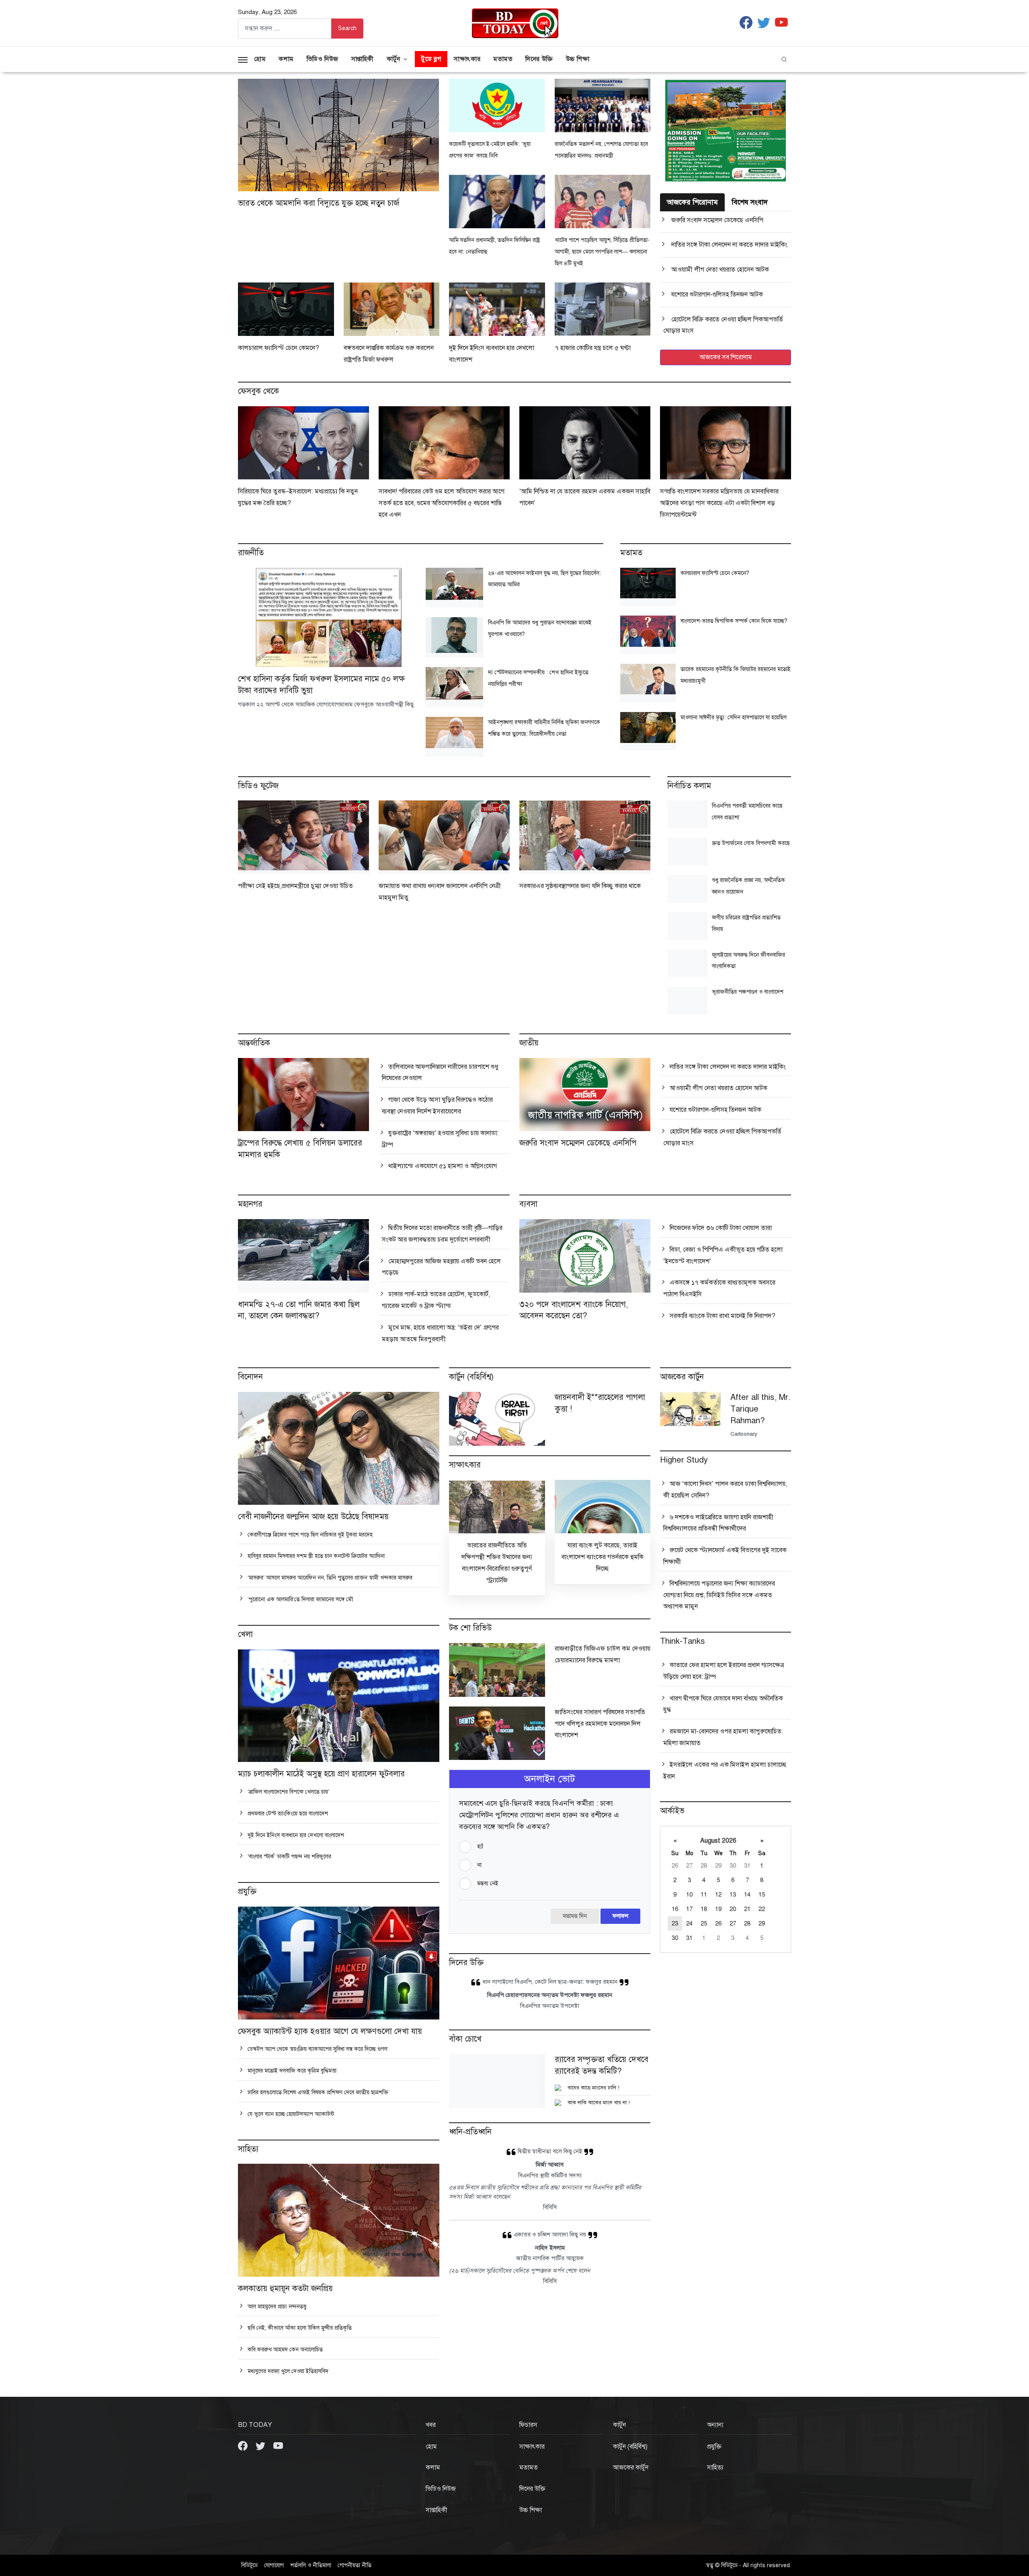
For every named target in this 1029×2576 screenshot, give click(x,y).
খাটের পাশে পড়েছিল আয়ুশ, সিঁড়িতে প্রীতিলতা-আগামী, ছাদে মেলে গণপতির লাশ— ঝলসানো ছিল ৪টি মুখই (602, 252)
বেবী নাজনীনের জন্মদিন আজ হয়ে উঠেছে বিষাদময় (313, 1517)
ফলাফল (620, 1916)
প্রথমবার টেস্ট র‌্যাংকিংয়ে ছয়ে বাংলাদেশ (287, 1814)
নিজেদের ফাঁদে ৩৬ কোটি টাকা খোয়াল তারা (720, 1228)
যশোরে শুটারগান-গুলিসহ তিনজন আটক (716, 295)
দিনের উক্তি (539, 59)
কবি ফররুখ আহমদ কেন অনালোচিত (284, 2350)
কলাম (286, 59)
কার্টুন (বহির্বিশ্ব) (630, 2447)
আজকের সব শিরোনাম (726, 357)
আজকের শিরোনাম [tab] (692, 202)
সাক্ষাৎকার (467, 59)
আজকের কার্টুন (631, 2468)
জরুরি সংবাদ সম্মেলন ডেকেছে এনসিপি (716, 220)
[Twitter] (261, 2445)
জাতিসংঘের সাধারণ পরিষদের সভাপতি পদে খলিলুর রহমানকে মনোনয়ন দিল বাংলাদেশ (600, 1724)
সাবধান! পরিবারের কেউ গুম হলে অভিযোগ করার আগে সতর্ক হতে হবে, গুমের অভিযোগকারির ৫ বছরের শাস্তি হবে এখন (442, 503)
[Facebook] (244, 2445)
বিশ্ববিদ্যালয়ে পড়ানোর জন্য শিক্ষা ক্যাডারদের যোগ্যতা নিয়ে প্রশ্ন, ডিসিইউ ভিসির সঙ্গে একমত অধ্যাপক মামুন (719, 1595)
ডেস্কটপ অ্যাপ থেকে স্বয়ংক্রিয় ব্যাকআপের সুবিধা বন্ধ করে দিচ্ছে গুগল (317, 2049)
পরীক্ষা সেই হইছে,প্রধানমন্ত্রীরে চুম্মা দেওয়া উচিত (295, 886)
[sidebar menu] (243, 59)
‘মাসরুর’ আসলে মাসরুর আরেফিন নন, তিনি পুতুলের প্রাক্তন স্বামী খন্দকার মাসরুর (329, 1578)
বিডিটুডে (249, 2565)
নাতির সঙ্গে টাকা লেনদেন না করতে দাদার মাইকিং (729, 245)
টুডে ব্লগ (431, 59)
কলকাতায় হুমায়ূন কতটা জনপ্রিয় (285, 2289)
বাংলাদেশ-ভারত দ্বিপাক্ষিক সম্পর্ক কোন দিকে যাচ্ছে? (734, 621)
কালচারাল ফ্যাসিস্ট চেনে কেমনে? (279, 348)
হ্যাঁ (480, 1847)
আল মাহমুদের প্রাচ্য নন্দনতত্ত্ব (276, 2307)
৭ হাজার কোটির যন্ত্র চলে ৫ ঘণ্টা (593, 348)
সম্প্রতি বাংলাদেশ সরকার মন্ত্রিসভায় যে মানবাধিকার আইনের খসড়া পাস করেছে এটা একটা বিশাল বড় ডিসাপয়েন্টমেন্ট (719, 503)
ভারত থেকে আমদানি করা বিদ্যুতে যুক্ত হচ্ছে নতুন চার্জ (319, 203)
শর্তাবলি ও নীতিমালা (311, 2565)
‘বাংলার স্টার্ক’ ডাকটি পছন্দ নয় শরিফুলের (289, 1857)
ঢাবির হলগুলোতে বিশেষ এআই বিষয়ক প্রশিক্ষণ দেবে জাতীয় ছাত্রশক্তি (317, 2092)
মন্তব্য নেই (488, 1883)
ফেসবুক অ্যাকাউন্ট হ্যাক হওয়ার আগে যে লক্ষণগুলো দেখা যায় (330, 2031)
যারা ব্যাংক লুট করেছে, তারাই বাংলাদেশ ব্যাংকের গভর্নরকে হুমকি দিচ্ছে (603, 1557)
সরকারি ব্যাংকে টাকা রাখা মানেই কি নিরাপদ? (722, 1316)
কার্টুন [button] (394, 59)
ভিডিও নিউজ (323, 59)
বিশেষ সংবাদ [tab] (750, 202)
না (479, 1865)
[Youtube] (278, 2445)
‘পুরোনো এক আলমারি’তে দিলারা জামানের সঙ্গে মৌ (299, 1599)
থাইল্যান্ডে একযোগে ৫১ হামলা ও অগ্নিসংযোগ (442, 1166)
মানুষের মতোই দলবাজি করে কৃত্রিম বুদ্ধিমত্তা (291, 2071)
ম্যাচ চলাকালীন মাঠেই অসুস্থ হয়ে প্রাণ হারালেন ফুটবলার (321, 1774)
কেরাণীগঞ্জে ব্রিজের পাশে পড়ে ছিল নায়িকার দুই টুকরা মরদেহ (309, 1535)
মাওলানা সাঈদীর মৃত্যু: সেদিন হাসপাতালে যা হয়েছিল (734, 717)
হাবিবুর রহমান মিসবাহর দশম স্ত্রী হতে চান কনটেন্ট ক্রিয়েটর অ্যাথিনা (315, 1556)
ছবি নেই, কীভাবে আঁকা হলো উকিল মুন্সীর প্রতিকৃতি (299, 2328)
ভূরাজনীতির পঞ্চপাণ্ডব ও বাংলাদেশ (748, 992)
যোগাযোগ (274, 2565)
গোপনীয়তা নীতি (355, 2565)
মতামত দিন (575, 1916)
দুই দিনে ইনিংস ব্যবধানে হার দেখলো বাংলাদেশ (295, 1835)
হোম (260, 59)
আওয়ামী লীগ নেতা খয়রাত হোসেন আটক (719, 270)
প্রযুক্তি (714, 2447)
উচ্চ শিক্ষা (578, 59)
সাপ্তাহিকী (363, 59)
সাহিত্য (715, 2468)
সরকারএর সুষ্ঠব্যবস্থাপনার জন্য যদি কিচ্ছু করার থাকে (580, 886)
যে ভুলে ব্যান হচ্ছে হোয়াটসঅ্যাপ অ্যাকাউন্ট (290, 2114)
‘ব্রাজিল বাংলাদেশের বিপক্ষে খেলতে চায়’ (288, 1792)
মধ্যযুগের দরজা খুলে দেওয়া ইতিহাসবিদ (287, 2371)
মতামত (503, 59)
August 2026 (718, 1841)
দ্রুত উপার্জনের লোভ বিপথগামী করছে (751, 843)
